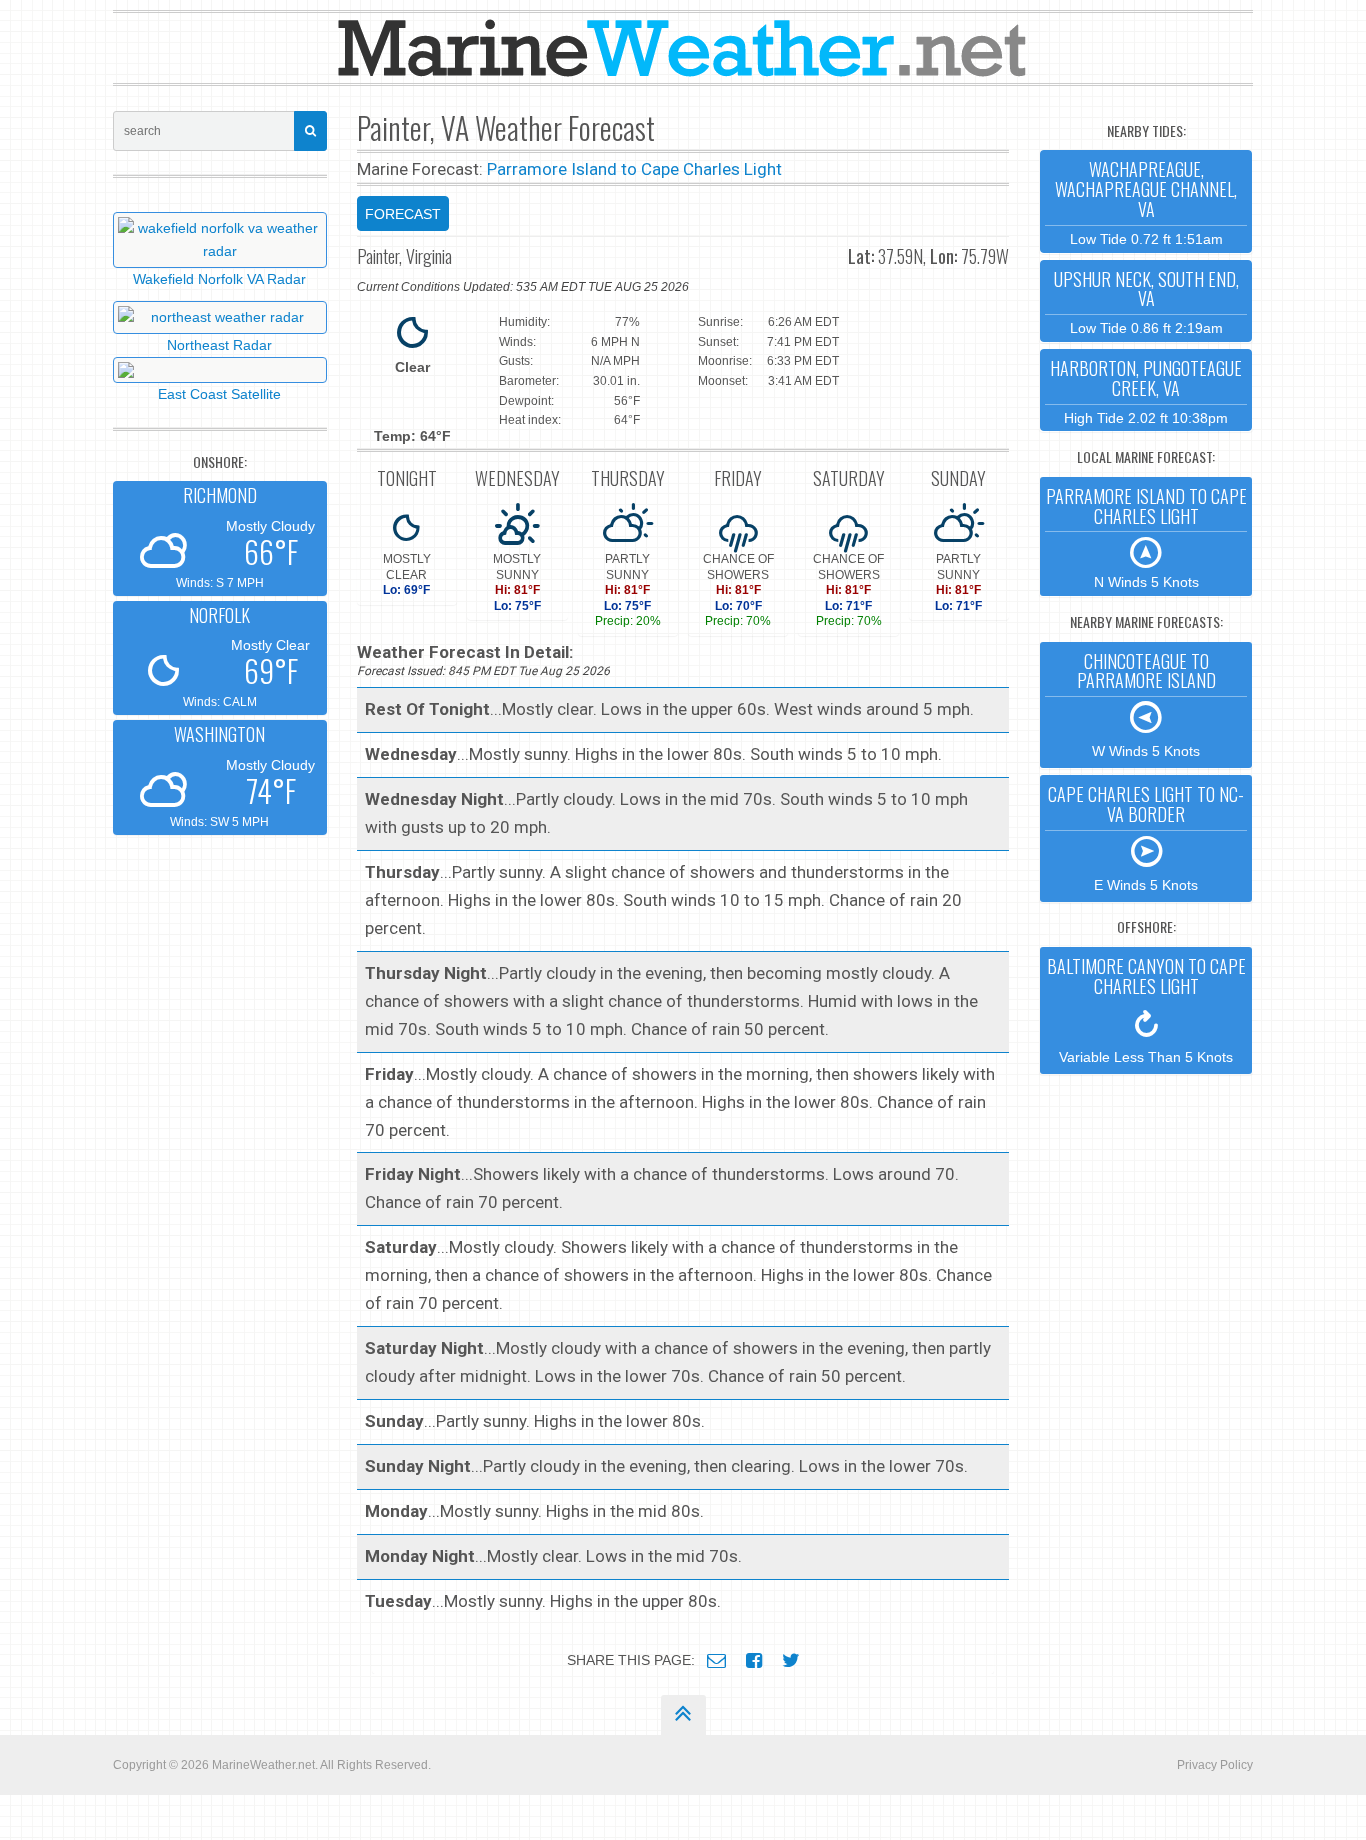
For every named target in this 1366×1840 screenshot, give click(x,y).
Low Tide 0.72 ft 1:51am (1146, 201)
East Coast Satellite (219, 394)
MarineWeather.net (263, 1765)
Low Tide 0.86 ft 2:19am (1146, 301)
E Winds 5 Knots (1146, 837)
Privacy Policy (1215, 1765)
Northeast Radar (219, 345)
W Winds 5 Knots (1146, 704)
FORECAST (403, 214)
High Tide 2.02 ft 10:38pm (1146, 390)
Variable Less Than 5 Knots (1146, 1009)
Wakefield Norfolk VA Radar (219, 279)
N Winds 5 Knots (1146, 537)
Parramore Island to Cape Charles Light (634, 169)
